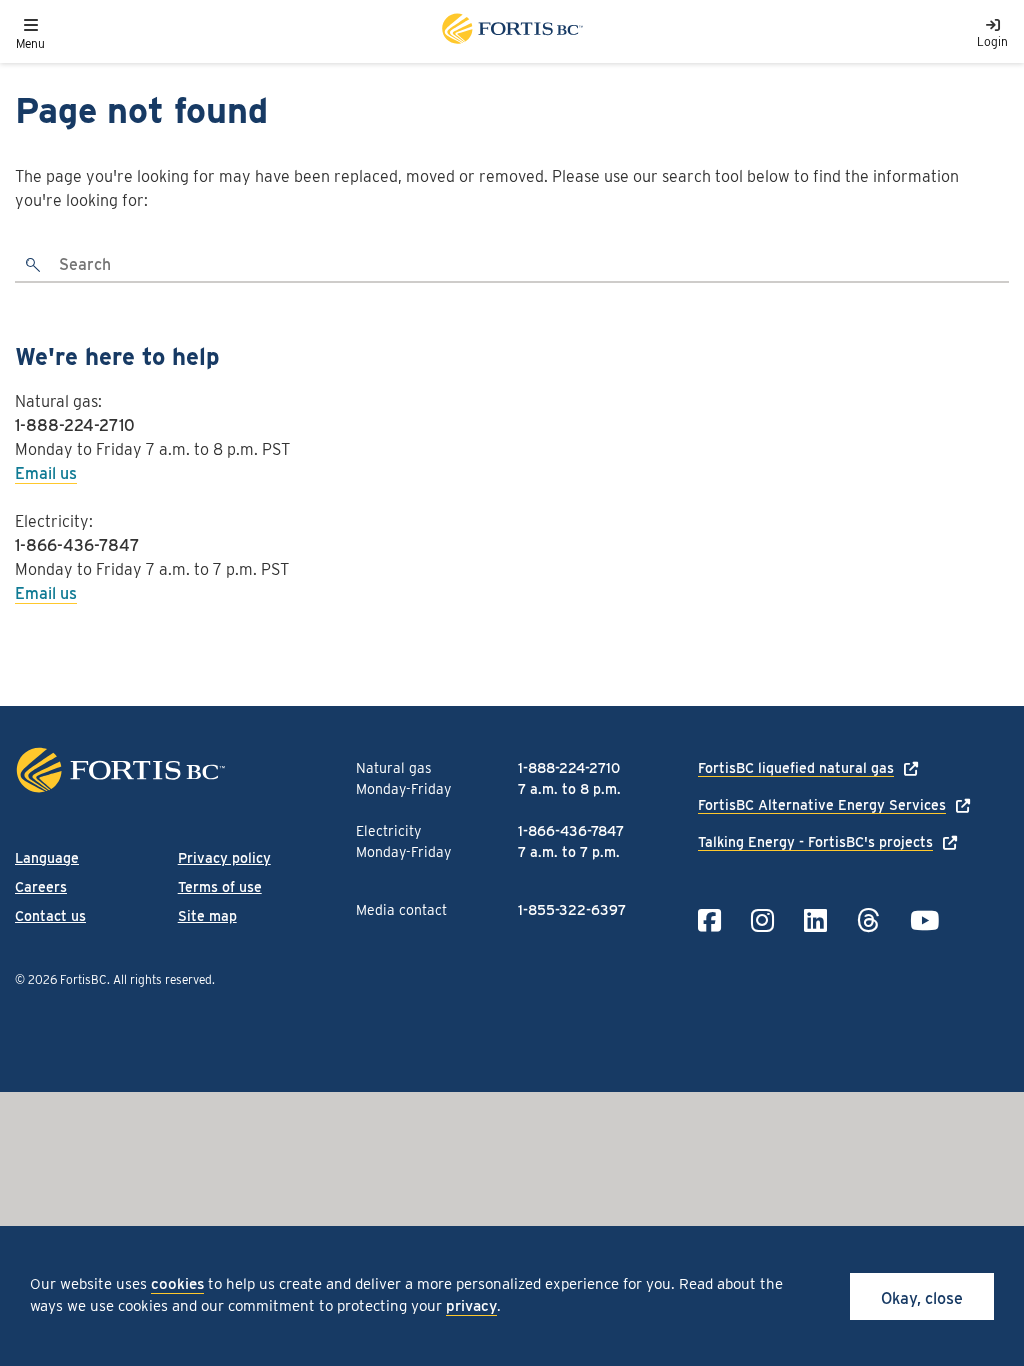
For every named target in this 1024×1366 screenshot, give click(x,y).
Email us (46, 473)
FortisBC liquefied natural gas (796, 768)
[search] (34, 266)
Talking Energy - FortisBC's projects (815, 842)
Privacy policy (224, 858)
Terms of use (220, 887)
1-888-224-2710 (75, 425)
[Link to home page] (511, 31)
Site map (207, 916)
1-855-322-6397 (572, 910)
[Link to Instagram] (762, 920)
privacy (471, 1306)
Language (47, 858)
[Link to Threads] (868, 920)
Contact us (50, 916)
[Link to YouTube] (924, 920)
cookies (177, 1284)
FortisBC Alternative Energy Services (822, 805)
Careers (41, 887)
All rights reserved (162, 979)
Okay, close (922, 1298)
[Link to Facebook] (709, 920)
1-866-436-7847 (77, 545)
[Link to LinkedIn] (815, 920)
